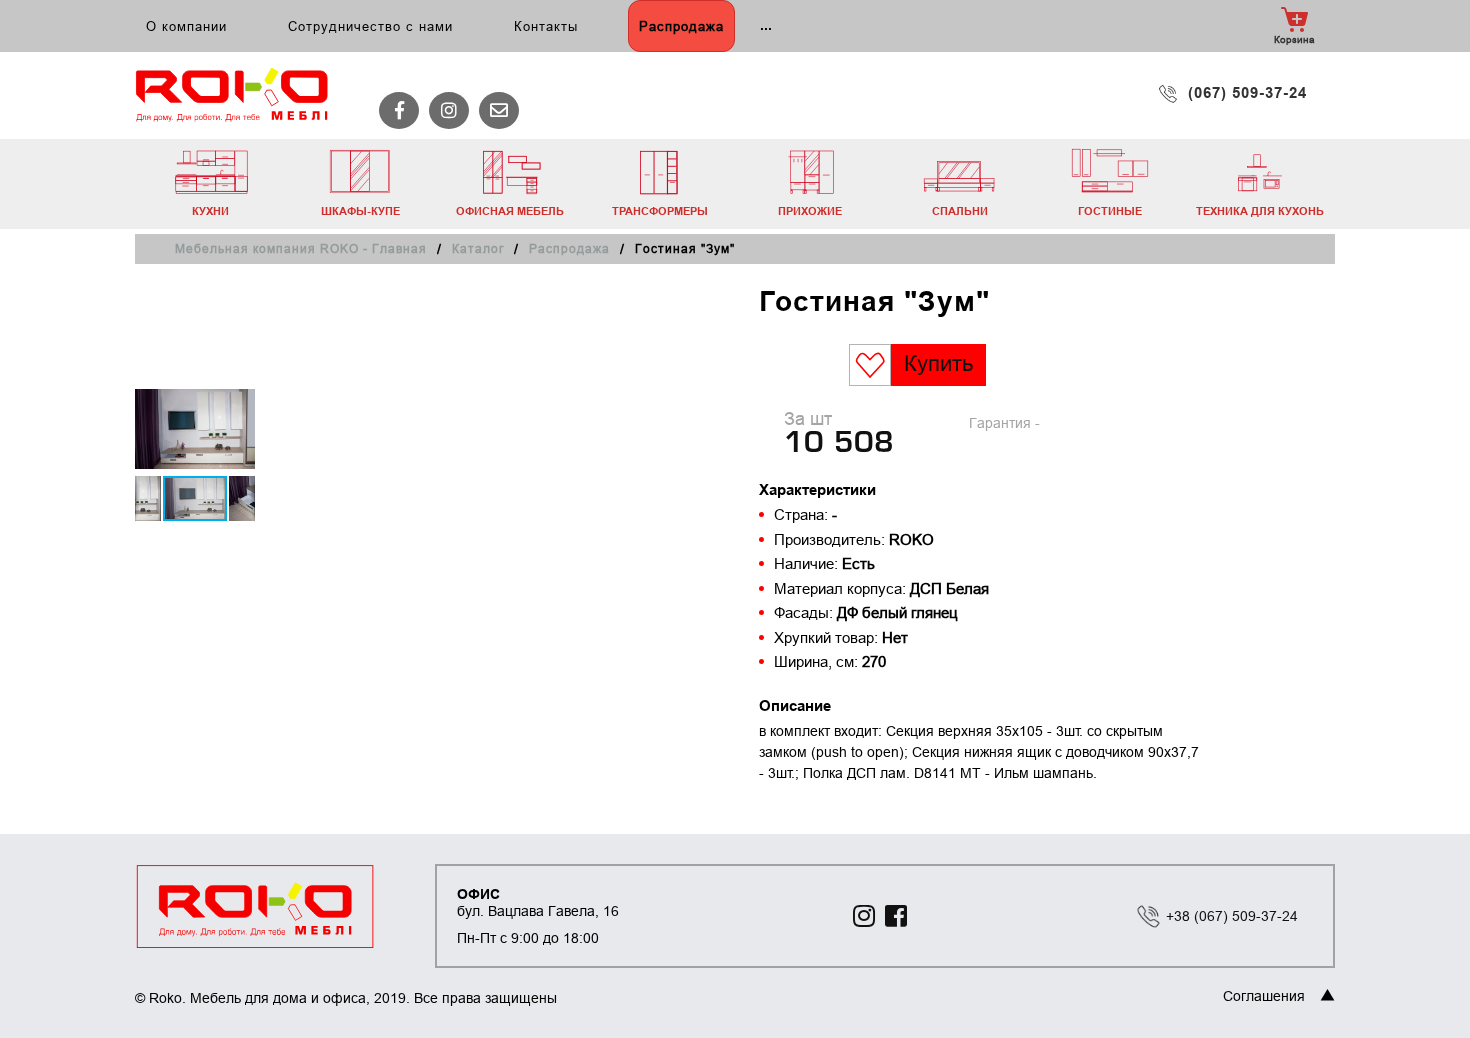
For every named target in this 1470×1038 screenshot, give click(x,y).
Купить (938, 363)
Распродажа (681, 26)
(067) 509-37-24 (1247, 93)
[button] (237, 402)
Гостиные (1110, 211)
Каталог (478, 248)
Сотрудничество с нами (370, 26)
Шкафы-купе (360, 211)
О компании (186, 26)
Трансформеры (660, 211)
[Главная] (243, 95)
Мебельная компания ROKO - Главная (301, 248)
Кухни (210, 211)
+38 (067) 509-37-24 (1232, 916)
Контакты (546, 26)
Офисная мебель (510, 211)
